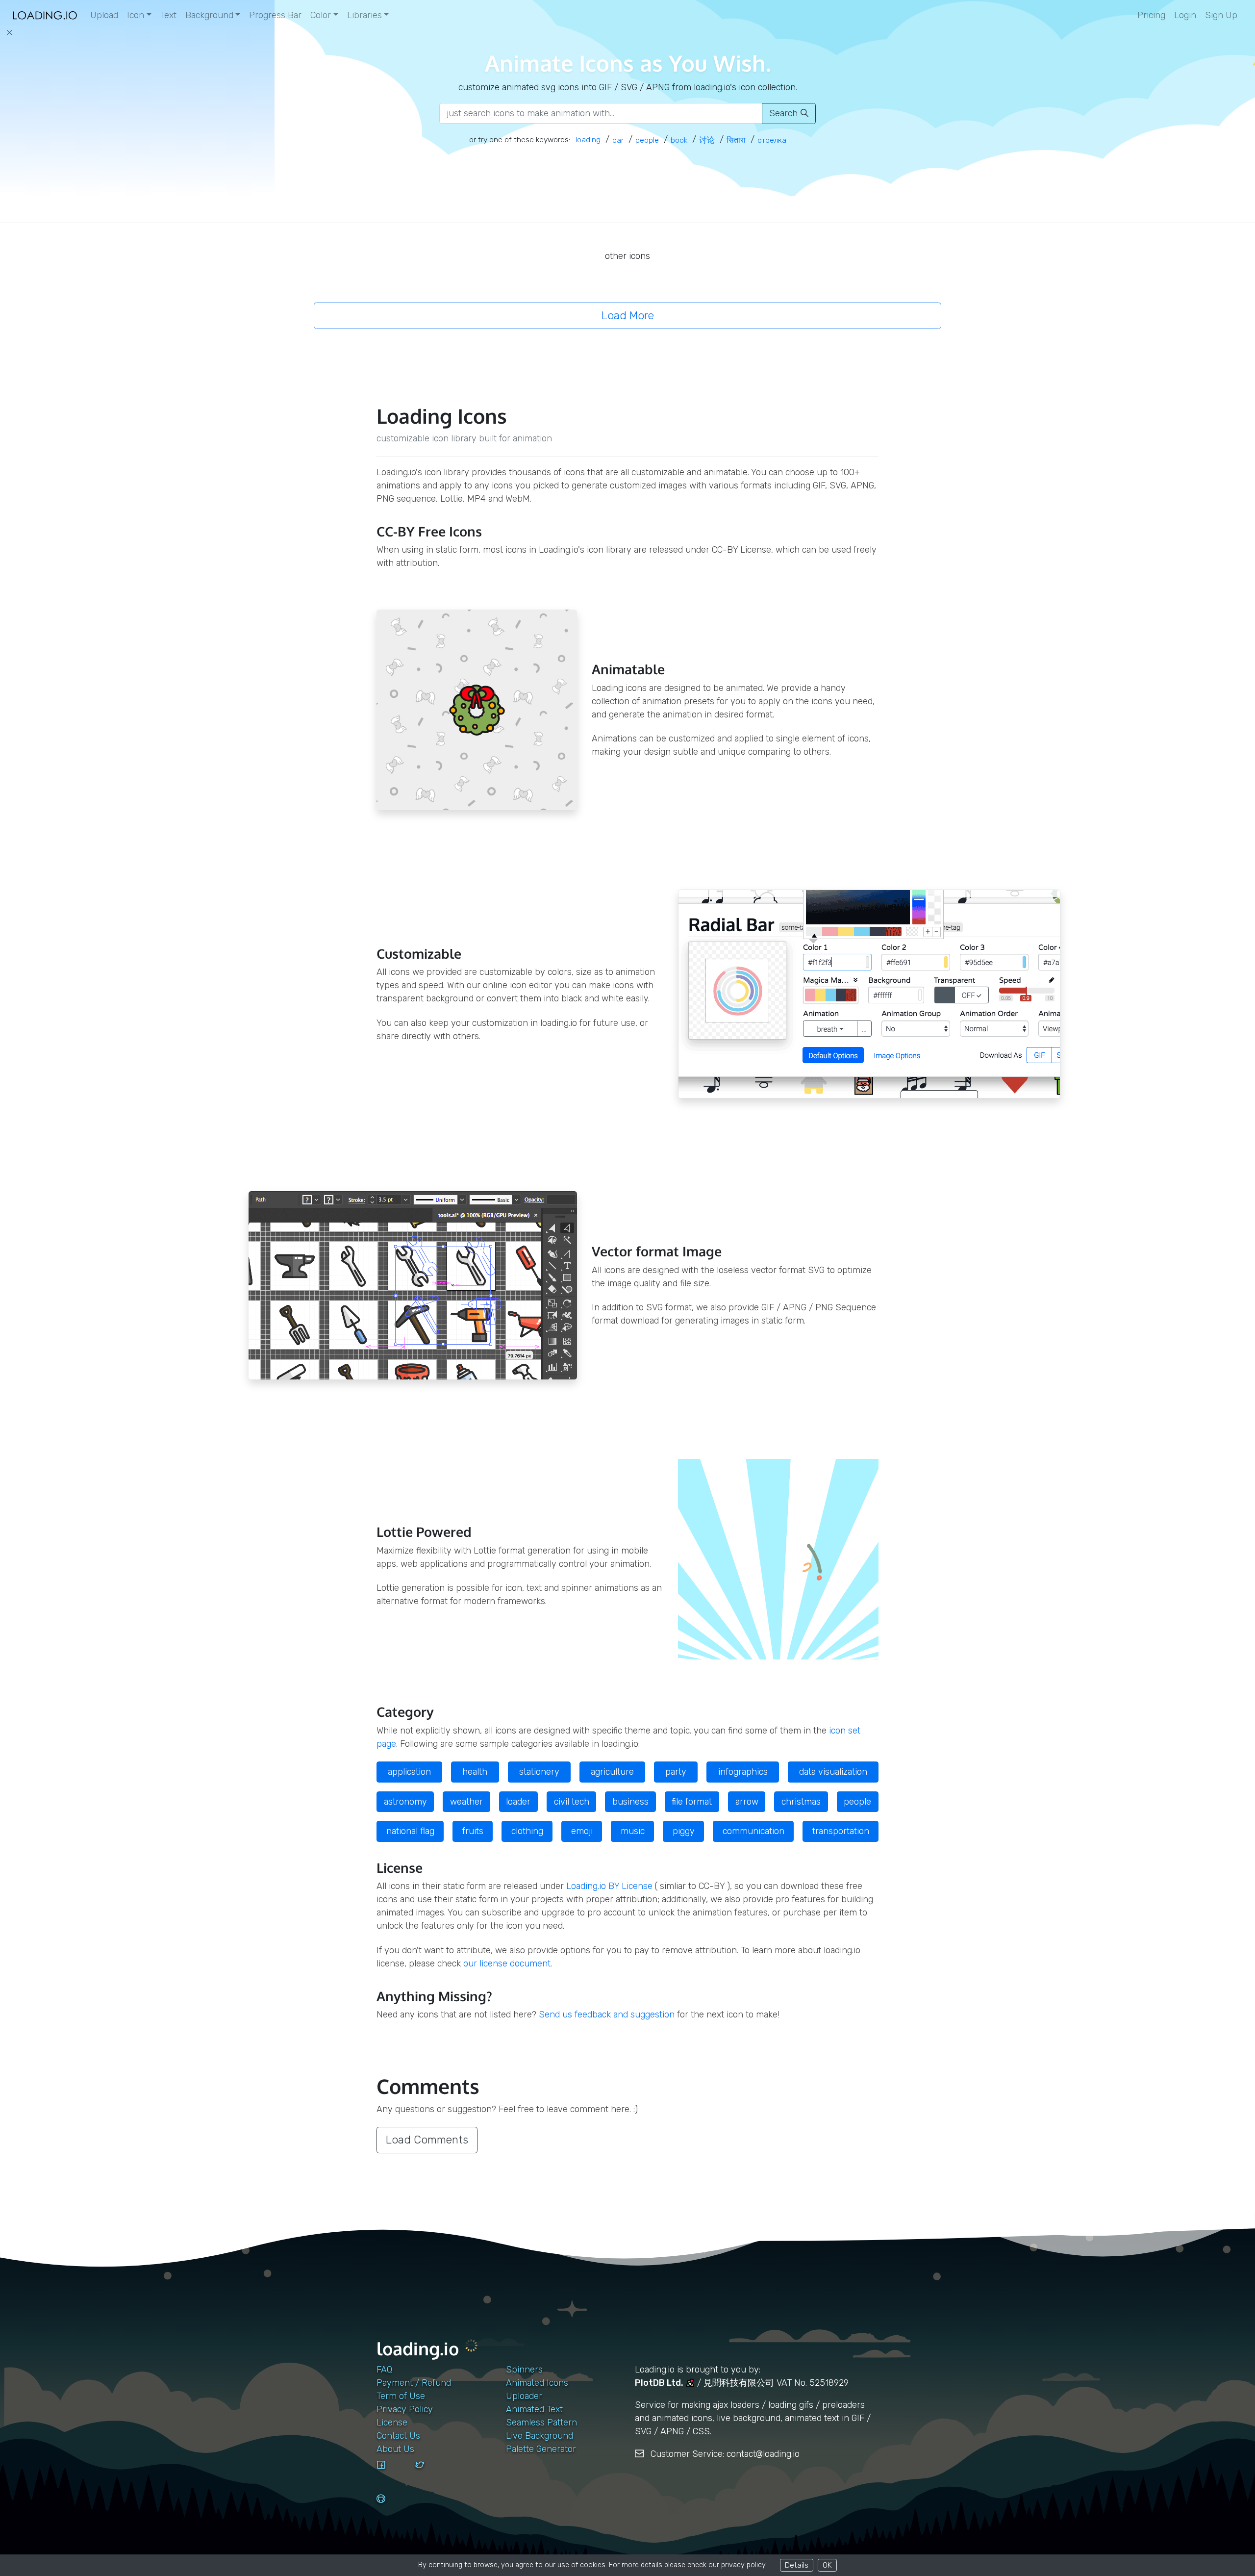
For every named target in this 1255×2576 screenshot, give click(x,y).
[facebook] (392, 2474)
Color (321, 15)
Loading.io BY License (609, 1886)
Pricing (1151, 15)
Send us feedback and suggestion (607, 2015)
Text (168, 15)
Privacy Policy (405, 2409)
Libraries (364, 15)
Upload (104, 15)
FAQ (384, 2370)
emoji (582, 1831)
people (857, 1802)
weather (466, 1802)
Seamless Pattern (541, 2423)
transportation (841, 1831)
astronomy (405, 1802)
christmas (801, 1802)
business (630, 1802)
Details (797, 2565)
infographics (743, 1772)
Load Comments (427, 2140)
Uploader (524, 2396)
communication (753, 1831)
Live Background (540, 2436)
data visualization (833, 1772)
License (392, 2423)
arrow (747, 1802)
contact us (398, 2436)
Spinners (524, 2370)
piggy (684, 1831)
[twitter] (431, 2474)
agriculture (612, 1772)
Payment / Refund (414, 2383)
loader (518, 1802)
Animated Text (534, 2409)
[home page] (45, 15)
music (633, 1831)
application (409, 1772)
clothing (527, 1831)
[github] (392, 2508)
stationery (539, 1772)
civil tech (572, 1802)
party (676, 1772)
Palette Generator (541, 2449)
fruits (473, 1831)
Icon (136, 15)
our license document (507, 1964)
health (475, 1772)
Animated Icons (537, 2383)
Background (209, 15)
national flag (410, 1831)
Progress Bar (275, 15)
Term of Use (401, 2396)
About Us (395, 2449)
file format (692, 1802)
